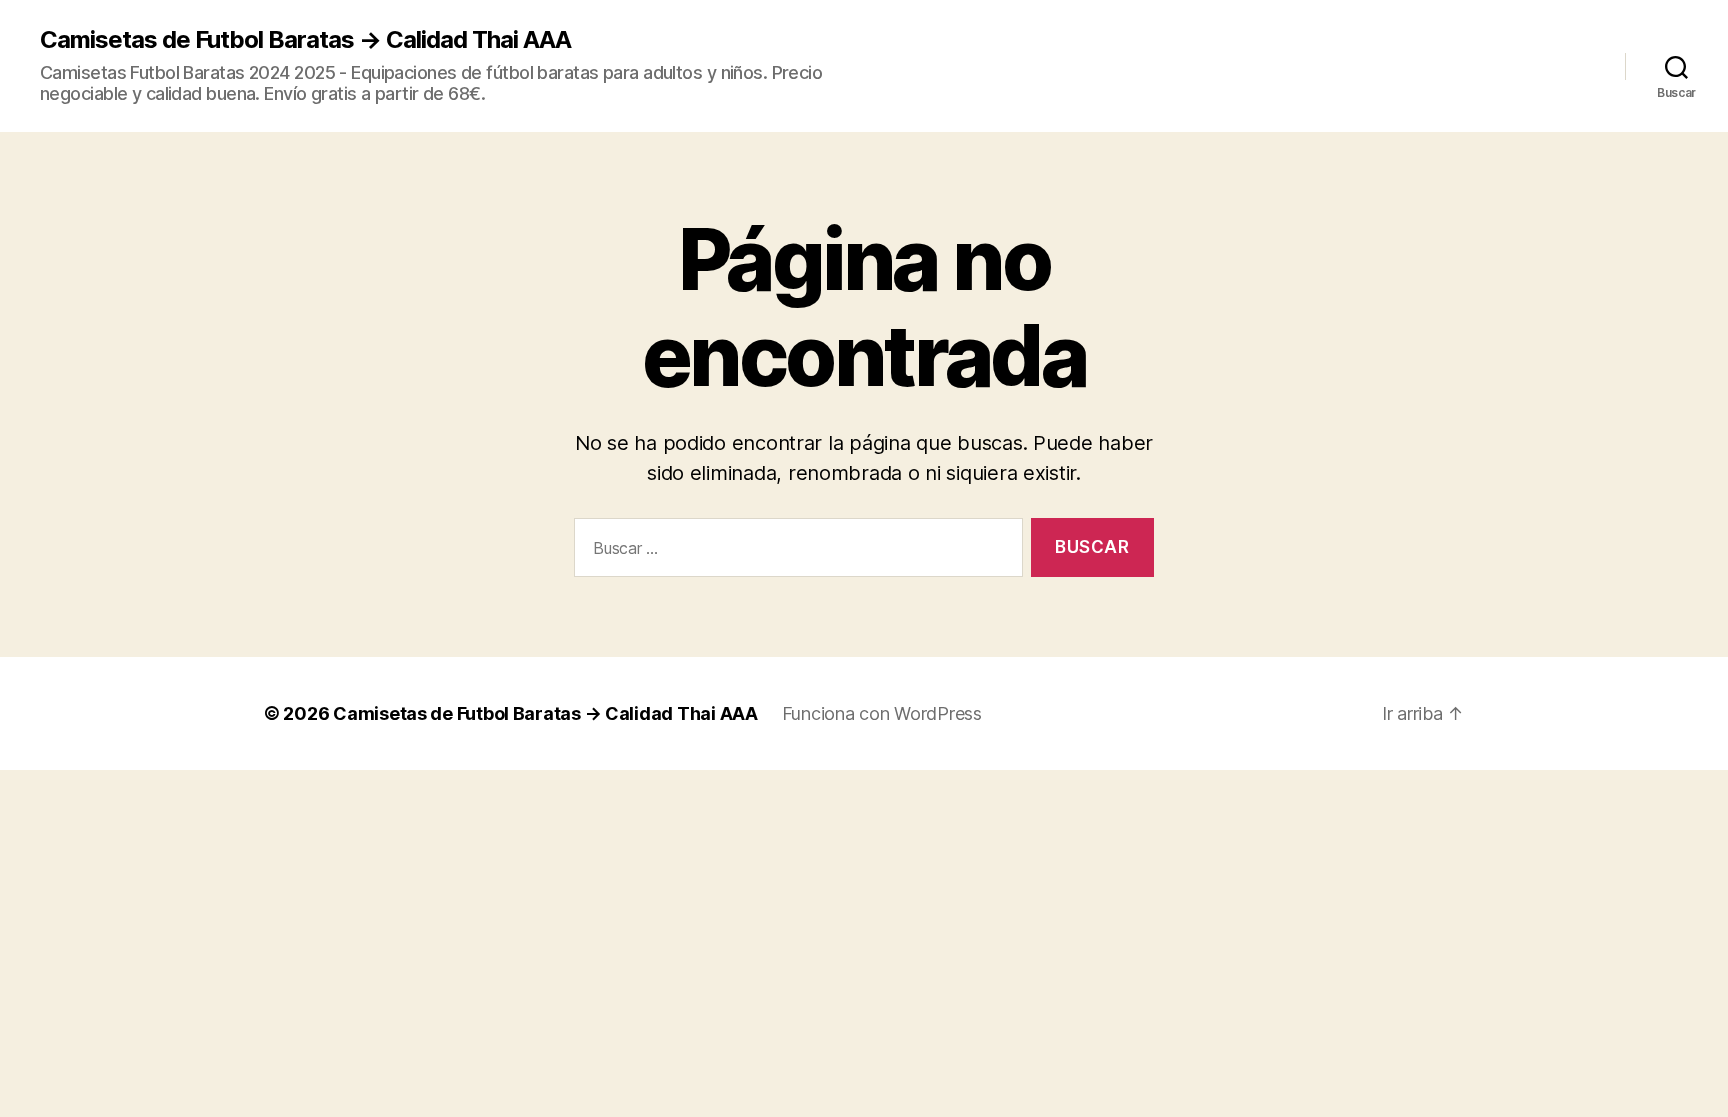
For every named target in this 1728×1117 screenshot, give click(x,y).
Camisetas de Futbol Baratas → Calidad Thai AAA (305, 40)
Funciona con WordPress (882, 713)
